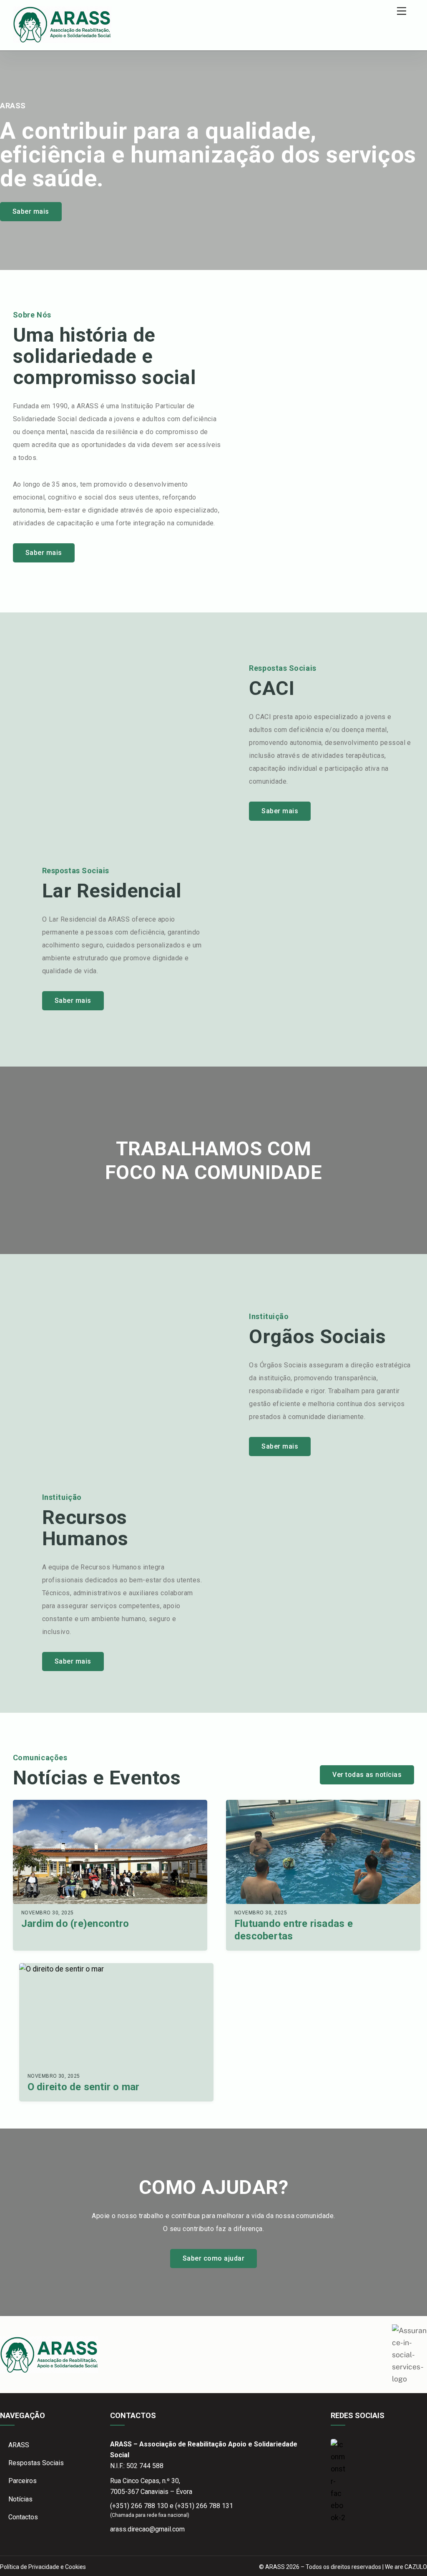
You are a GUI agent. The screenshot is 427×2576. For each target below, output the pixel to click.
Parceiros (23, 2481)
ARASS (19, 2445)
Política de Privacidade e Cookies (43, 2567)
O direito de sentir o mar (84, 2087)
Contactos (23, 2517)
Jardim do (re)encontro (75, 1924)
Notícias (20, 2499)
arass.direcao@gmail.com (147, 2529)
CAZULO (416, 2567)
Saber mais (31, 211)
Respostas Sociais (36, 2463)
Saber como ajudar (213, 2258)
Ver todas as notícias (367, 1775)
